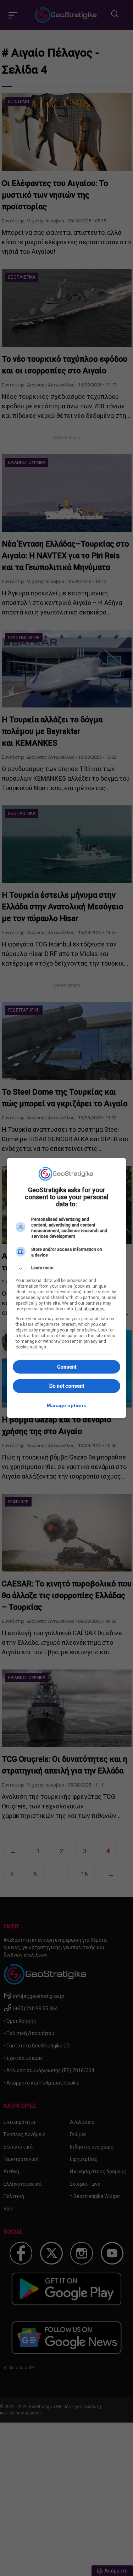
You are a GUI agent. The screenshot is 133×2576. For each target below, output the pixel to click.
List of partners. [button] (90, 1309)
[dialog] (67, 1288)
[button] (67, 1269)
